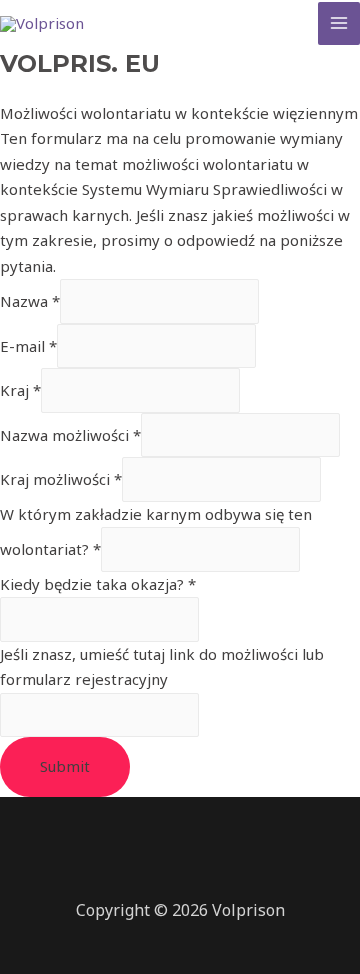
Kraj (20, 390)
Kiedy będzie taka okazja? (98, 584)
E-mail (28, 346)
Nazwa (30, 301)
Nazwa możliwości (70, 435)
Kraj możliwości (61, 479)
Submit (65, 766)
